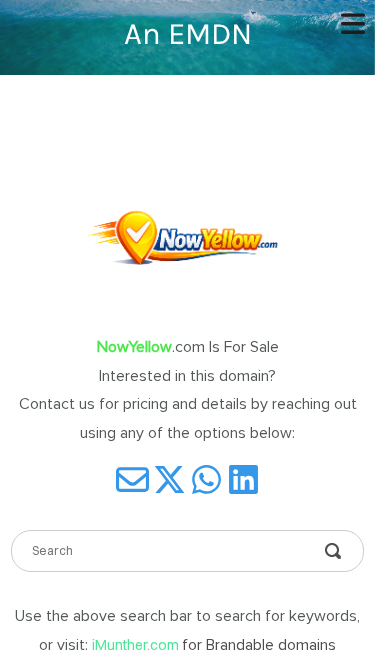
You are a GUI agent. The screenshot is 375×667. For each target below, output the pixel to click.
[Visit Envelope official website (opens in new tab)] (132, 479)
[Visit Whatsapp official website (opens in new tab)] (206, 479)
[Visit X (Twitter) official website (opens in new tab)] (169, 479)
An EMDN (188, 33)
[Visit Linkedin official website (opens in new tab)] (243, 479)
